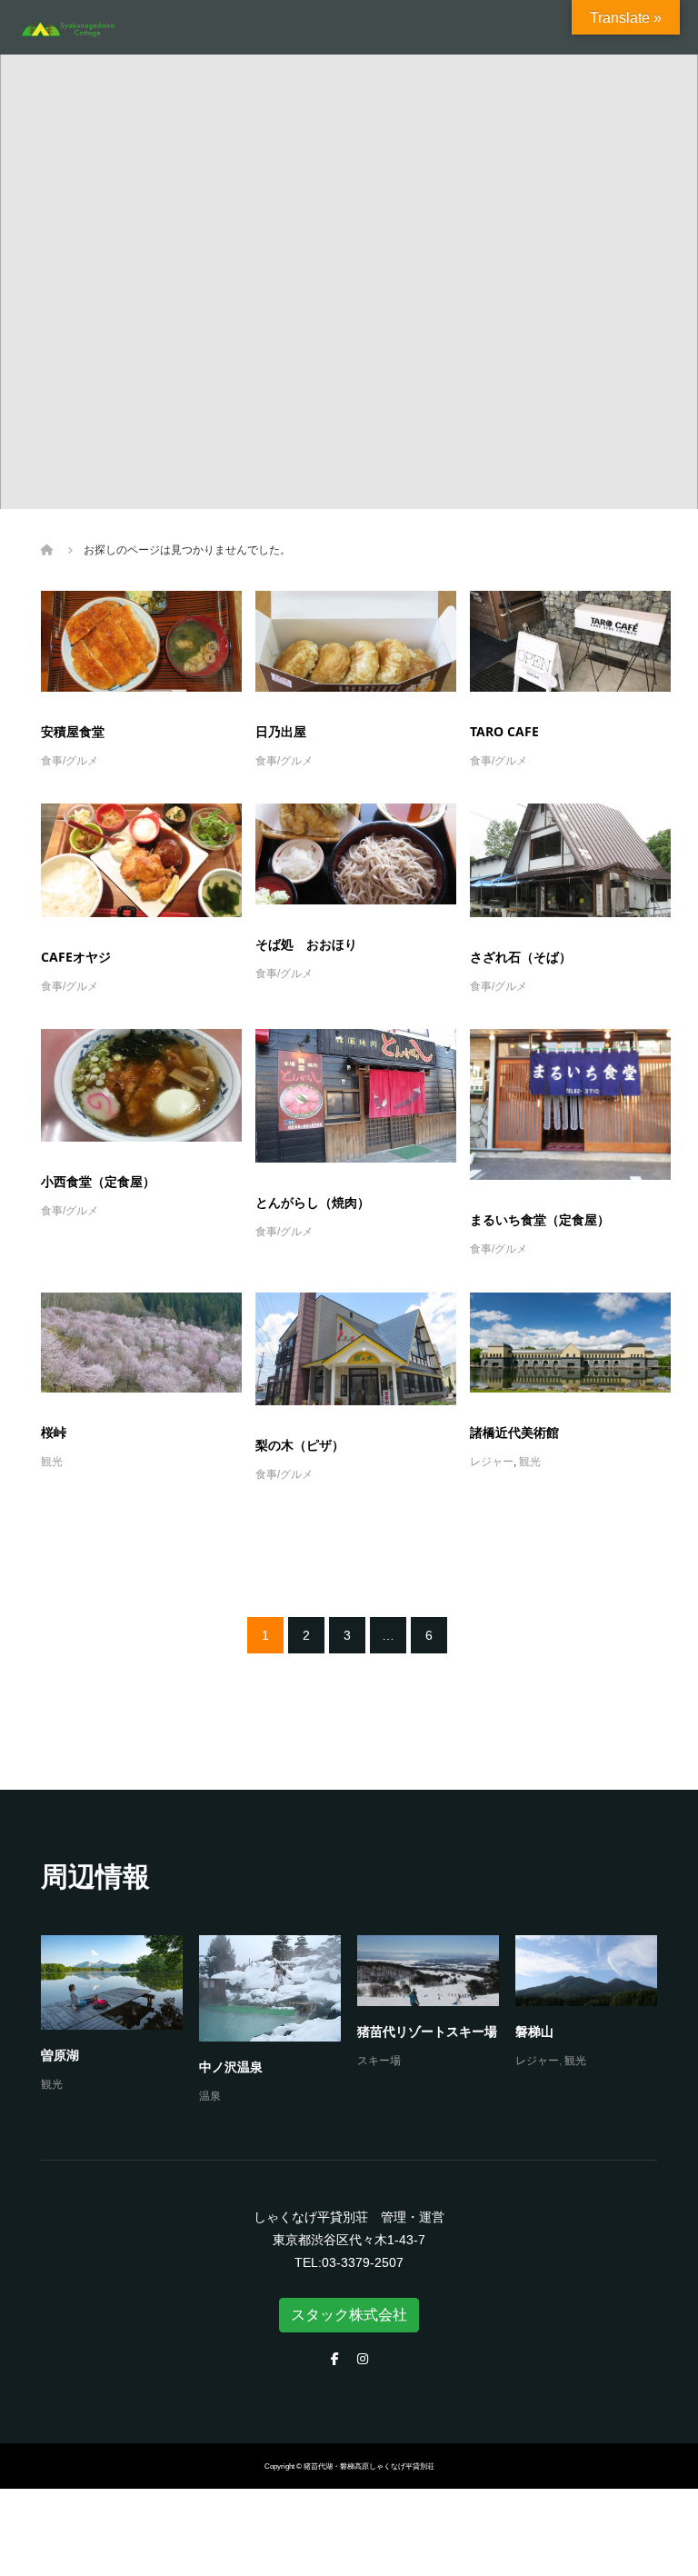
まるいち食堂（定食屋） (540, 1219)
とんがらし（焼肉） (313, 1202)
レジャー (492, 1462)
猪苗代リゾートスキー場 (427, 2031)
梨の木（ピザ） (300, 1445)
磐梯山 (534, 2031)
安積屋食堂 (73, 731)
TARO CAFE (504, 731)
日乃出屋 (281, 731)
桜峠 (54, 1432)
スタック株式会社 (349, 2315)
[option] (357, 2021)
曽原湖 (60, 2055)
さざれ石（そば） (521, 957)
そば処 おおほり (306, 944)
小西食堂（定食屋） (98, 1181)
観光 (52, 1462)
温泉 (210, 2096)
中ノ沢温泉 (231, 2067)
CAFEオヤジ (76, 957)
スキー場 (379, 2061)
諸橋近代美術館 (514, 1432)
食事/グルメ (70, 761)
